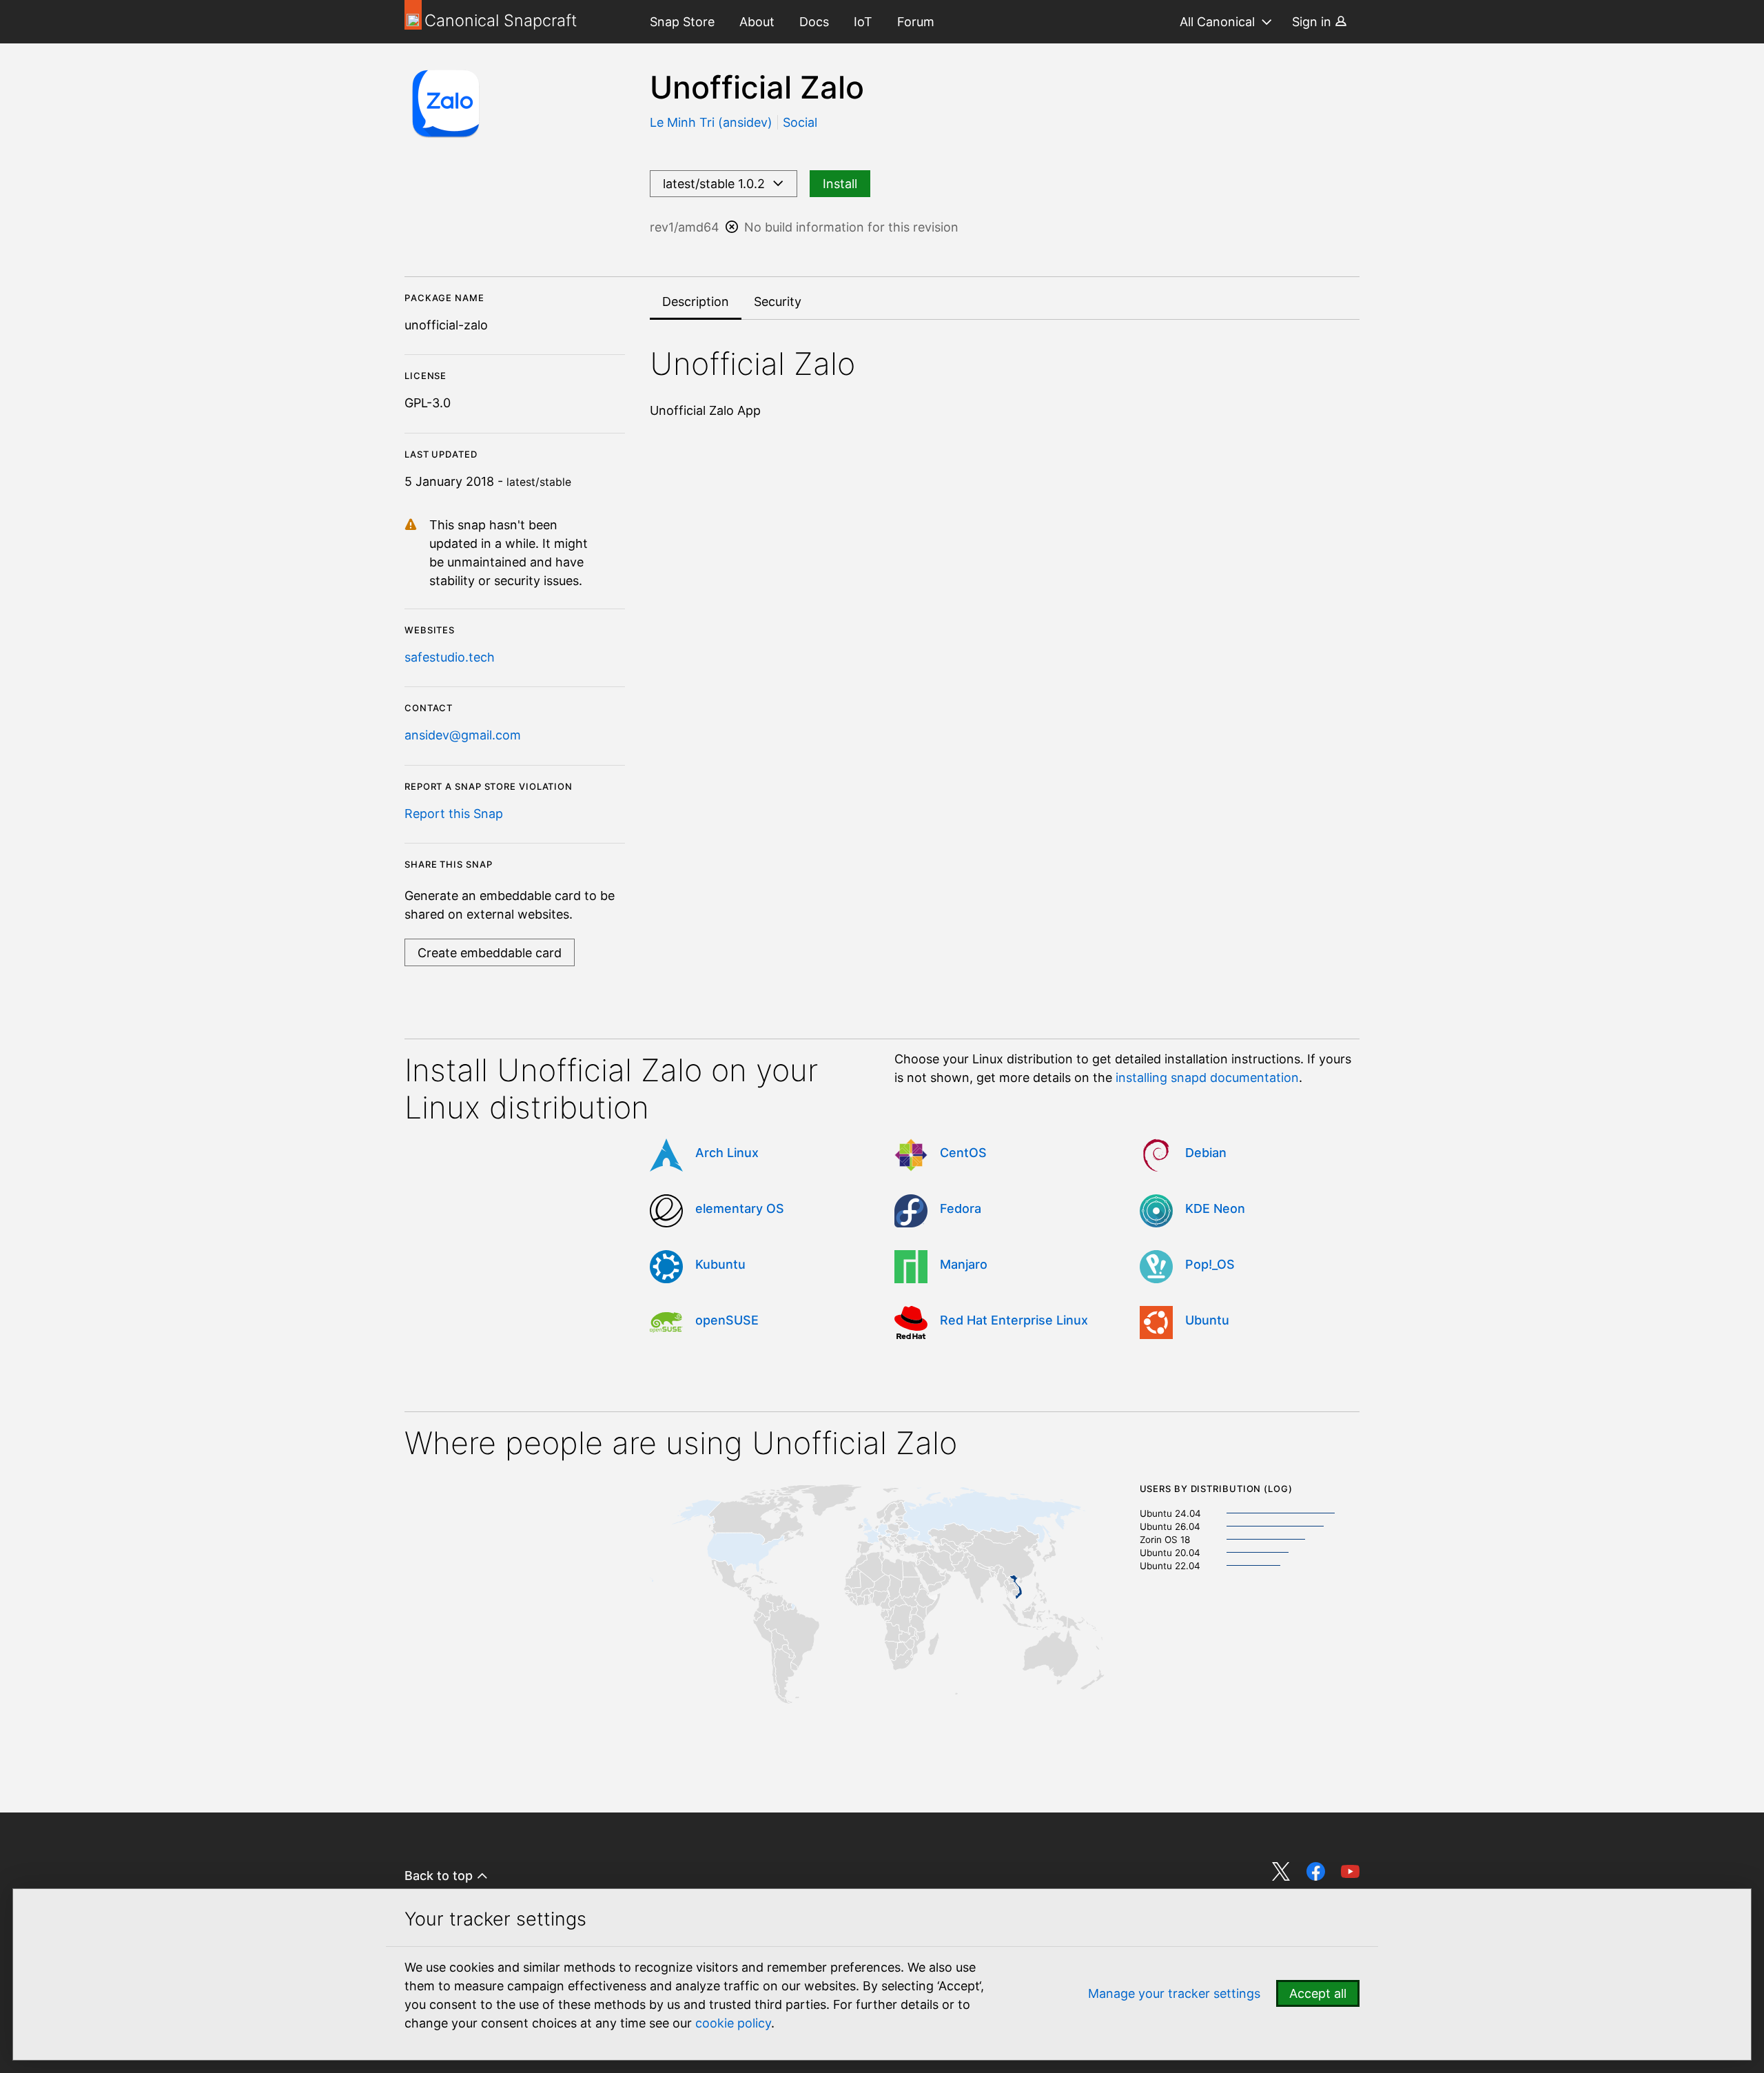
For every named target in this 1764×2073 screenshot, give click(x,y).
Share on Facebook (1316, 1871)
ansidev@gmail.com (463, 735)
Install (840, 184)
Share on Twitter (1281, 1871)
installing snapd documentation (1207, 1078)
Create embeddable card (490, 953)
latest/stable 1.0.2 (717, 184)
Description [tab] (696, 302)
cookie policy (733, 2023)
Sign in (1313, 22)
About (757, 22)
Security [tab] (778, 302)
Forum (916, 22)
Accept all (1318, 1993)
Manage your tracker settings (1174, 1993)
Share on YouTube (1350, 1871)
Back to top (440, 1876)
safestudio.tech (450, 657)
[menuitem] (682, 22)
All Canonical (1217, 22)
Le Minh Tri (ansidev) (713, 122)
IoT (863, 22)
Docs (814, 22)
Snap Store (682, 22)
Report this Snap (454, 814)
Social (800, 122)
